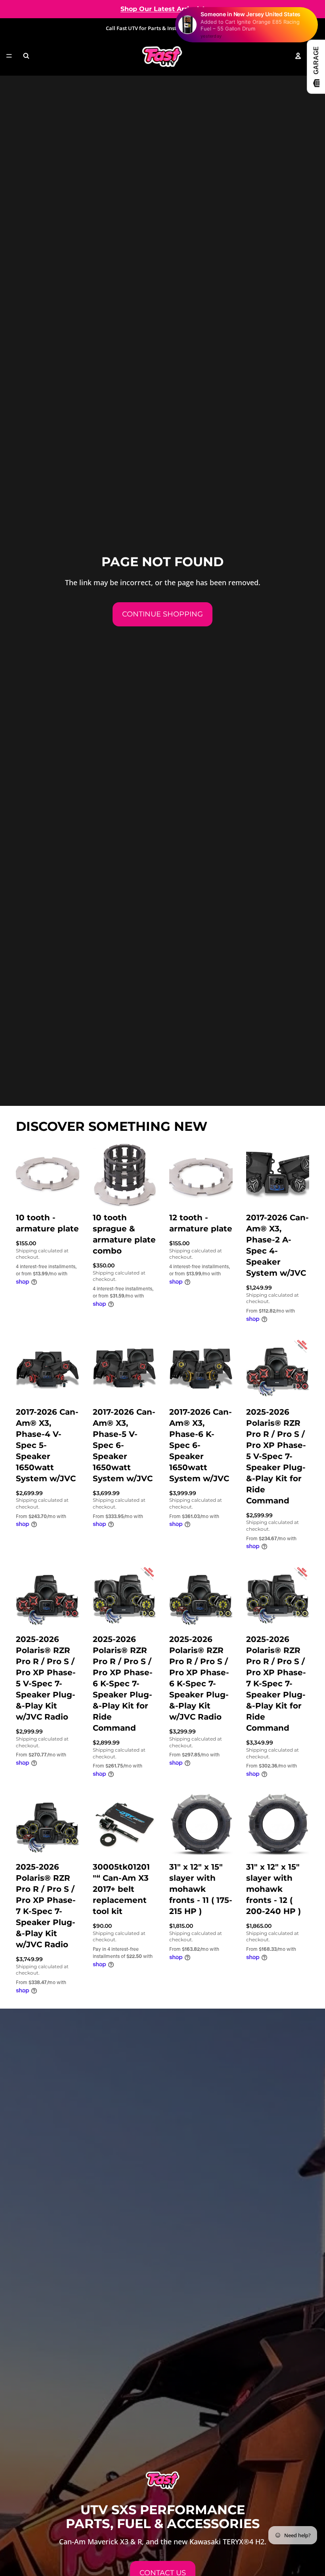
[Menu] (9, 56)
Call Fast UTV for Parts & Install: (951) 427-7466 (162, 28)
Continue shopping (162, 614)
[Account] (298, 56)
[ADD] (67, 1194)
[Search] (26, 56)
